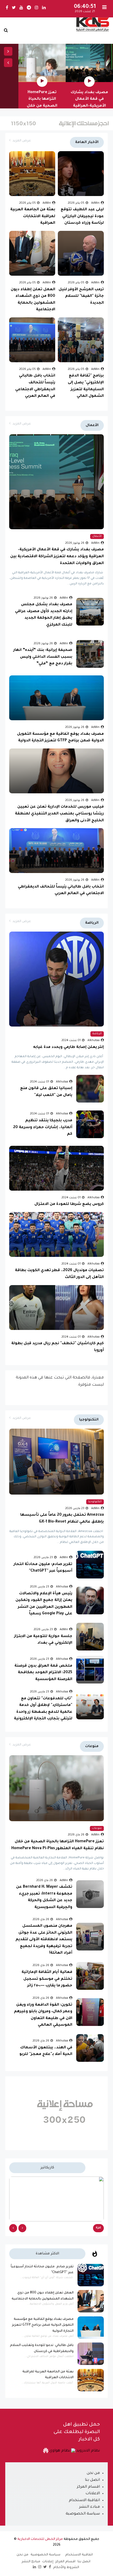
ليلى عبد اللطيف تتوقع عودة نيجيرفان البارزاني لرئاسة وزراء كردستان (82, 216)
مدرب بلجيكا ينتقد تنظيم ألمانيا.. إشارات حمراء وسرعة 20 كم (43, 1127)
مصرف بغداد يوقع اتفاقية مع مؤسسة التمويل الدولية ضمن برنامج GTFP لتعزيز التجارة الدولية (43, 2325)
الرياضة (97, 1034)
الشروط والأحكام (66, 2568)
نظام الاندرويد (88, 2451)
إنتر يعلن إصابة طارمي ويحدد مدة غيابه (68, 1047)
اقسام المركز (88, 2487)
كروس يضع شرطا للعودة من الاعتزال (69, 1204)
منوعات (97, 1828)
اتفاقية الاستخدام (84, 2501)
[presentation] (8, 51)
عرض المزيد (22, 141)
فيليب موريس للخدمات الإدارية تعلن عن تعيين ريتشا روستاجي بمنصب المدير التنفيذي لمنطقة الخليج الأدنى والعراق (59, 814)
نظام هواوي (59, 2451)
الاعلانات (93, 2494)
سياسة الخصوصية (83, 2514)
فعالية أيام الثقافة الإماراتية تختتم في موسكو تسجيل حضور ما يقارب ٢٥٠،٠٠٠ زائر (47, 1979)
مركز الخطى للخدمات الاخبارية (40, 2539)
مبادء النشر (89, 2507)
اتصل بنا (92, 2480)
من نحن (93, 2473)
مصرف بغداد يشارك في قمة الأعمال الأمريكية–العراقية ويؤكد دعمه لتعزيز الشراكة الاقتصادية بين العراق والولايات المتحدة (57, 557)
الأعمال (97, 536)
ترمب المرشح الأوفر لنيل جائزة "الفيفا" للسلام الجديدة (81, 296)
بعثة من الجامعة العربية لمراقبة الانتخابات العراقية (33, 216)
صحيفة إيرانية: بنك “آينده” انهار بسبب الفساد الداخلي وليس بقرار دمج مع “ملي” (43, 657)
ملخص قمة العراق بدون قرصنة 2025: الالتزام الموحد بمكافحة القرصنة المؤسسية (43, 1673)
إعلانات (48, 2562)
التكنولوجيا (95, 1502)
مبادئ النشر (31, 2562)
